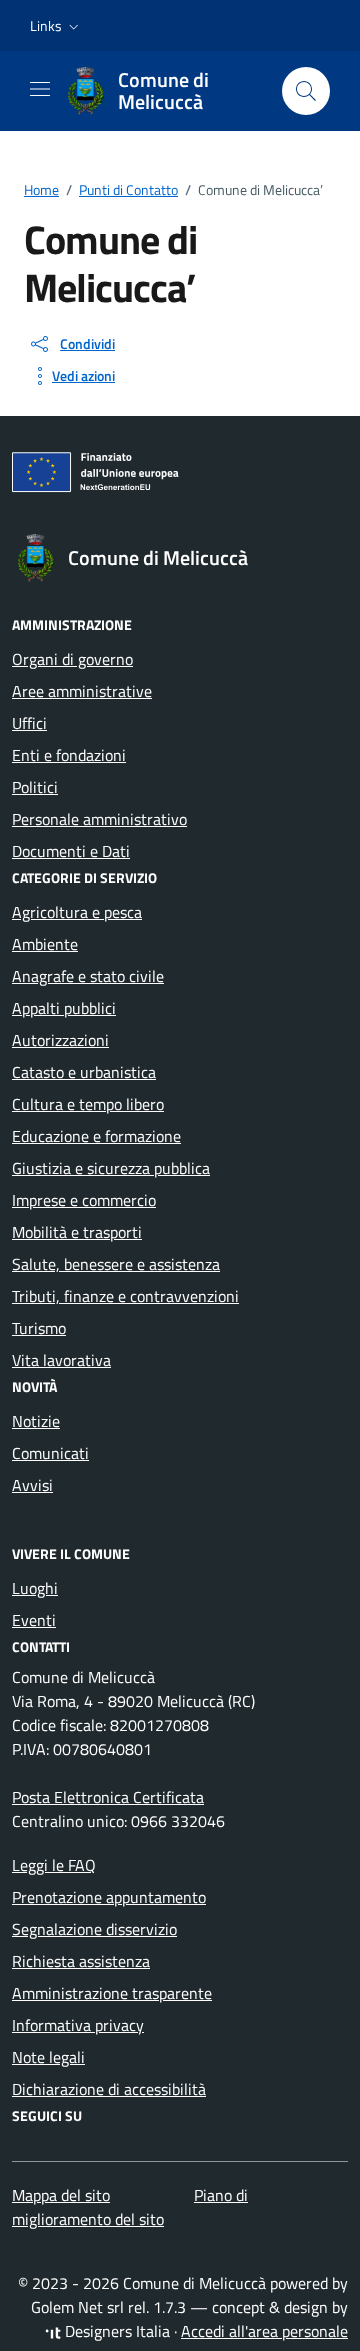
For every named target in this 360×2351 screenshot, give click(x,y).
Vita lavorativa (61, 1360)
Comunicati (50, 1453)
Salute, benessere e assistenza (116, 1264)
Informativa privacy (78, 2025)
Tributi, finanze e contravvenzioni (125, 1296)
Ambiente (45, 944)
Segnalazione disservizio (94, 1929)
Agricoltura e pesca (77, 912)
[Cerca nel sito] (306, 91)
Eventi (34, 1620)
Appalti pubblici (64, 1008)
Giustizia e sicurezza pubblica (111, 1168)
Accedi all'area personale (264, 2331)
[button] (56, 26)
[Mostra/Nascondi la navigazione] (40, 89)
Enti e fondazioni (69, 755)
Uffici (29, 723)
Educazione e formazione (96, 1136)
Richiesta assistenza (81, 1961)
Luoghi (35, 1588)
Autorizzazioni (60, 1040)
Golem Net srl (77, 2307)
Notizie (36, 1421)
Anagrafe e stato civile (88, 976)
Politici (35, 787)
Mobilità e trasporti (77, 1232)
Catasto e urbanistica (84, 1072)
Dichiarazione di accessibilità (109, 2089)
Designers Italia (115, 2331)
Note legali (48, 2057)
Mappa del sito (61, 2195)
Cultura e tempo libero (88, 1104)
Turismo (39, 1328)
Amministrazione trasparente (112, 1993)
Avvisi (32, 1485)
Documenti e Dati (71, 851)
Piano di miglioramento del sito (130, 2207)
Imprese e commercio (84, 1200)
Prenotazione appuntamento (109, 1897)
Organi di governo (72, 659)
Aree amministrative (82, 691)
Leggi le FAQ (54, 1865)
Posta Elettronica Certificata (108, 1797)
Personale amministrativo (99, 819)
